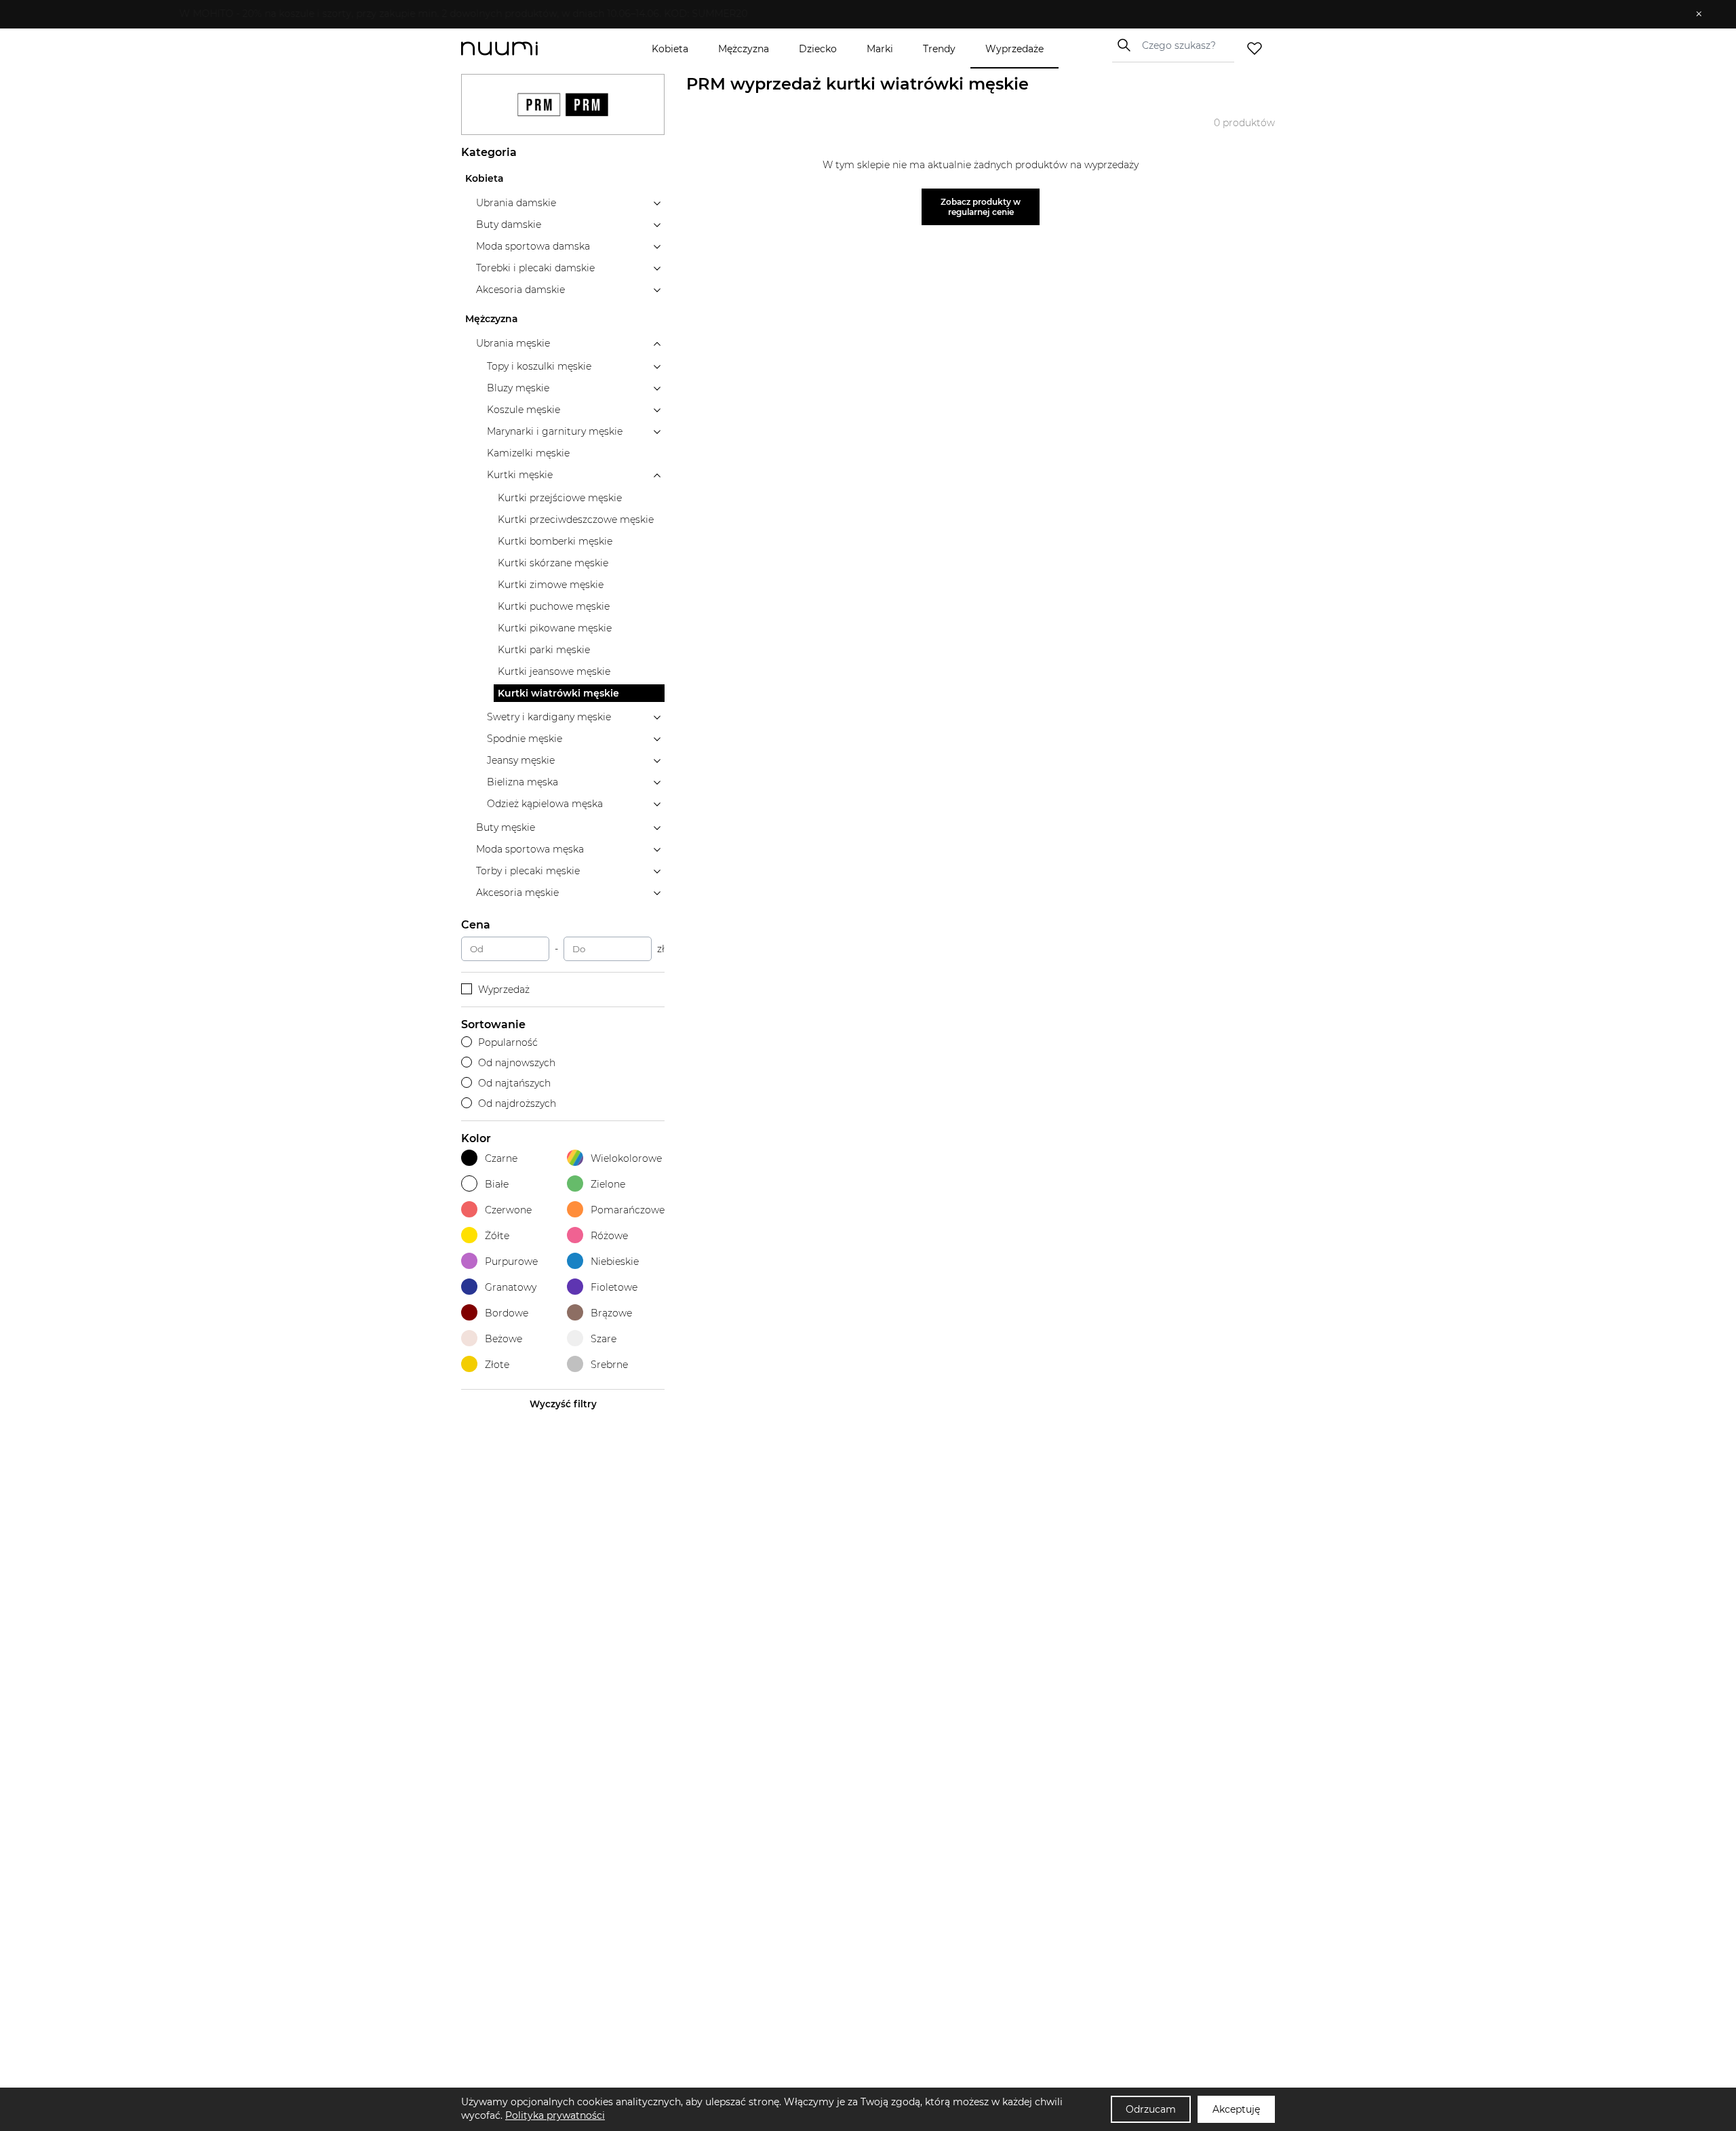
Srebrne (609, 1365)
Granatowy (511, 1287)
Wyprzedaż (504, 990)
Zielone (608, 1184)
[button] (858, 14)
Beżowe (504, 1339)
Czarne (501, 1158)
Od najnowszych (517, 1063)
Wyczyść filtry (563, 1404)
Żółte (497, 1236)
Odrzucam (1151, 2109)
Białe (497, 1184)
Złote (497, 1365)
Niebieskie (615, 1262)
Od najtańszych (514, 1083)
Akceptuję (1236, 2109)
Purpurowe (511, 1262)
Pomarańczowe (628, 1210)
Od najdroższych (517, 1103)
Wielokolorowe (626, 1158)
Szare (604, 1339)
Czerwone (508, 1210)
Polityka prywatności (555, 2115)
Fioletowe (614, 1287)
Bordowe (507, 1313)
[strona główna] (522, 48)
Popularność (508, 1042)
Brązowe (611, 1313)
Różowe (609, 1236)
